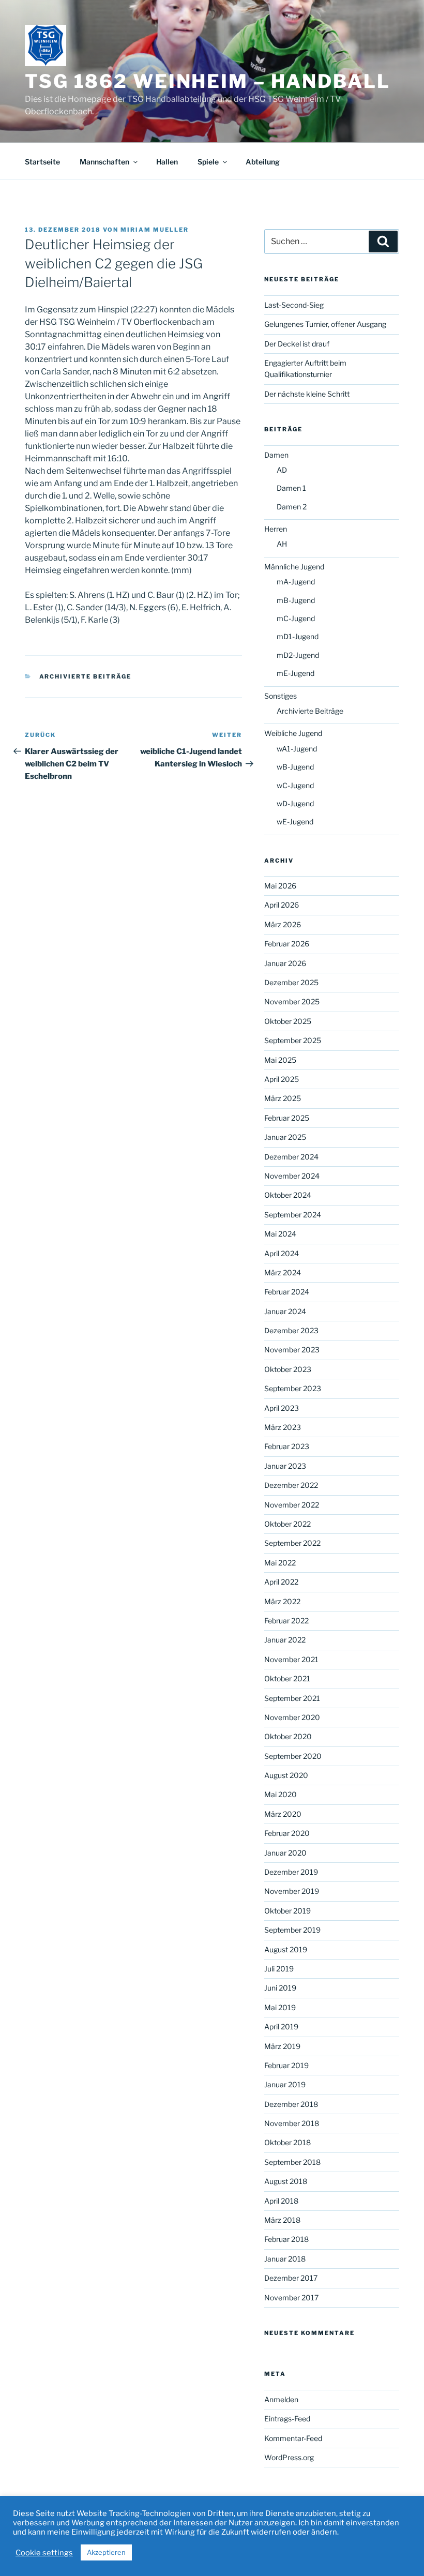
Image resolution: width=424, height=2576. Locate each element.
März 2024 (283, 1272)
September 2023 (293, 1388)
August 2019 (286, 1949)
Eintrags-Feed (287, 2419)
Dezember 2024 (291, 1157)
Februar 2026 (287, 944)
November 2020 (292, 1717)
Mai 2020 (281, 1794)
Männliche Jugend (294, 567)
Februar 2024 (287, 1292)
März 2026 (283, 924)
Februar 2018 (286, 2239)
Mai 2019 (280, 2007)
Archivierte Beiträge (86, 676)
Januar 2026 (285, 963)
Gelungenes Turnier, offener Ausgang (325, 324)
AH (282, 544)
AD (282, 470)
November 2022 (292, 1505)
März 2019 (282, 2046)
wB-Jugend (295, 767)
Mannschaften (104, 162)
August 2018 (286, 2181)
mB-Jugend (296, 600)
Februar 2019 (286, 2065)
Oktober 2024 (288, 1195)
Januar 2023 (285, 1466)
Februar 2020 (287, 1833)
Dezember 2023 (291, 1330)
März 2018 (282, 2220)
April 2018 (281, 2201)
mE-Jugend (296, 673)
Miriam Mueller (155, 230)
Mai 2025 (280, 1060)
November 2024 (292, 1176)
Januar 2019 (285, 2084)
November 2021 (291, 1659)
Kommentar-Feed (293, 2438)
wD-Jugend (295, 803)
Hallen (167, 162)
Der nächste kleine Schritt (307, 394)
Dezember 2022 (291, 1485)
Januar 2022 (285, 1640)
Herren (276, 529)
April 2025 (282, 1079)
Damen (276, 455)
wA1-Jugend (297, 749)
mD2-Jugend (298, 655)
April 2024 (282, 1253)
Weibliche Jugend (293, 733)
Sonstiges (281, 696)
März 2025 (283, 1098)
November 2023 (292, 1350)
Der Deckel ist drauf (297, 344)
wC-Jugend (295, 785)
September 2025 (293, 1040)
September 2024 (293, 1215)
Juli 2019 (279, 1969)
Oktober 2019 (287, 1911)
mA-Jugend (296, 582)
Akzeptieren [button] (106, 2552)
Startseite (42, 162)
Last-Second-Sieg (294, 305)
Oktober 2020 (288, 1736)
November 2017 (291, 2298)
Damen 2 (292, 507)
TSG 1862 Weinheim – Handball (208, 81)
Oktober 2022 (287, 1524)
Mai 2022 (280, 1563)
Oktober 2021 (287, 1678)
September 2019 (292, 1930)
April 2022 (281, 1582)
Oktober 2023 (288, 1369)
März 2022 (282, 1601)
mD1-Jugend (298, 636)
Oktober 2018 (287, 2142)
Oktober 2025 (288, 1021)
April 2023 (282, 1408)
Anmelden (281, 2399)
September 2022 (292, 1543)
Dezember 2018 (291, 2104)
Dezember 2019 (291, 1872)
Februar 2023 (287, 1446)
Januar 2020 (285, 1853)
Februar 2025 (287, 1118)
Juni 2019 (280, 1988)
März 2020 (283, 1814)
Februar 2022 (286, 1621)
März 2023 (283, 1427)
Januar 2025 (285, 1137)
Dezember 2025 (291, 982)
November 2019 (292, 1891)
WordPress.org (289, 2457)
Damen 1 (291, 488)
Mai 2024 (280, 1234)
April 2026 (282, 905)
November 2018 (292, 2123)
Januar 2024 (285, 1311)
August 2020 (286, 1775)
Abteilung (263, 162)
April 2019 (281, 2027)
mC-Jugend (296, 618)
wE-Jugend (295, 822)
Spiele (208, 162)
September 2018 (292, 2162)
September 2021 (292, 1698)
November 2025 (292, 1001)
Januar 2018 (285, 2259)
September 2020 (293, 1756)
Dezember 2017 (291, 2278)
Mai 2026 (280, 886)
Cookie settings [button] (44, 2553)
